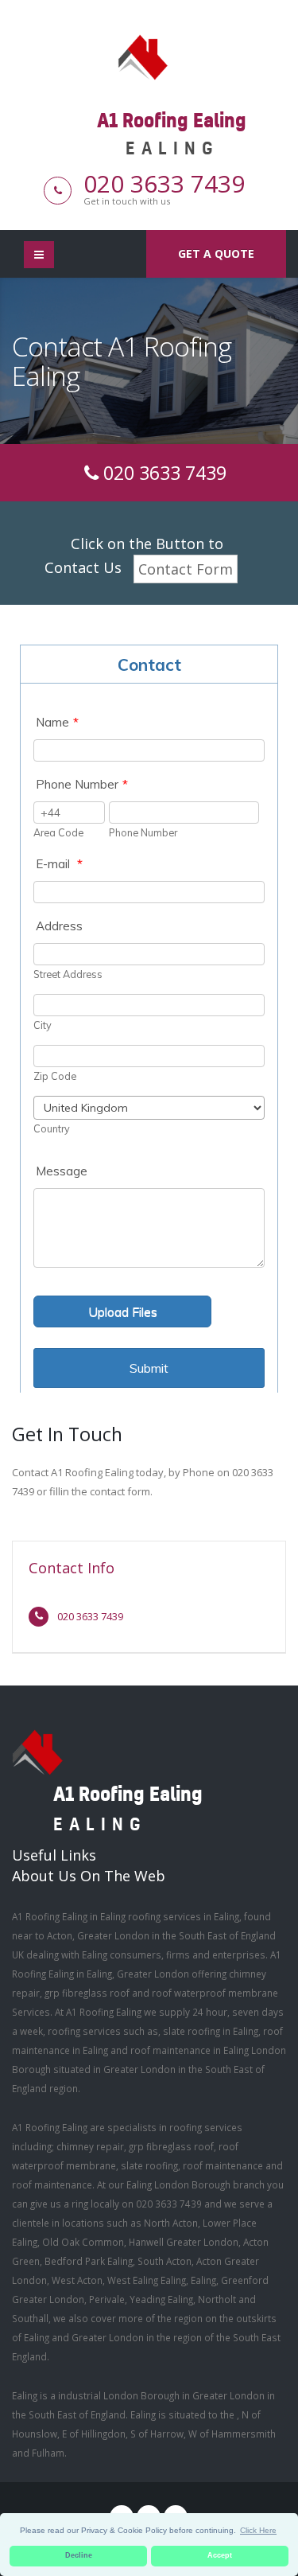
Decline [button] (79, 2555)
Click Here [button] (258, 2530)
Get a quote (216, 253)
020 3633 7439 (164, 183)
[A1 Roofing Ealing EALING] (149, 56)
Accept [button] (220, 2555)
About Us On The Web (89, 1876)
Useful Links (54, 1855)
